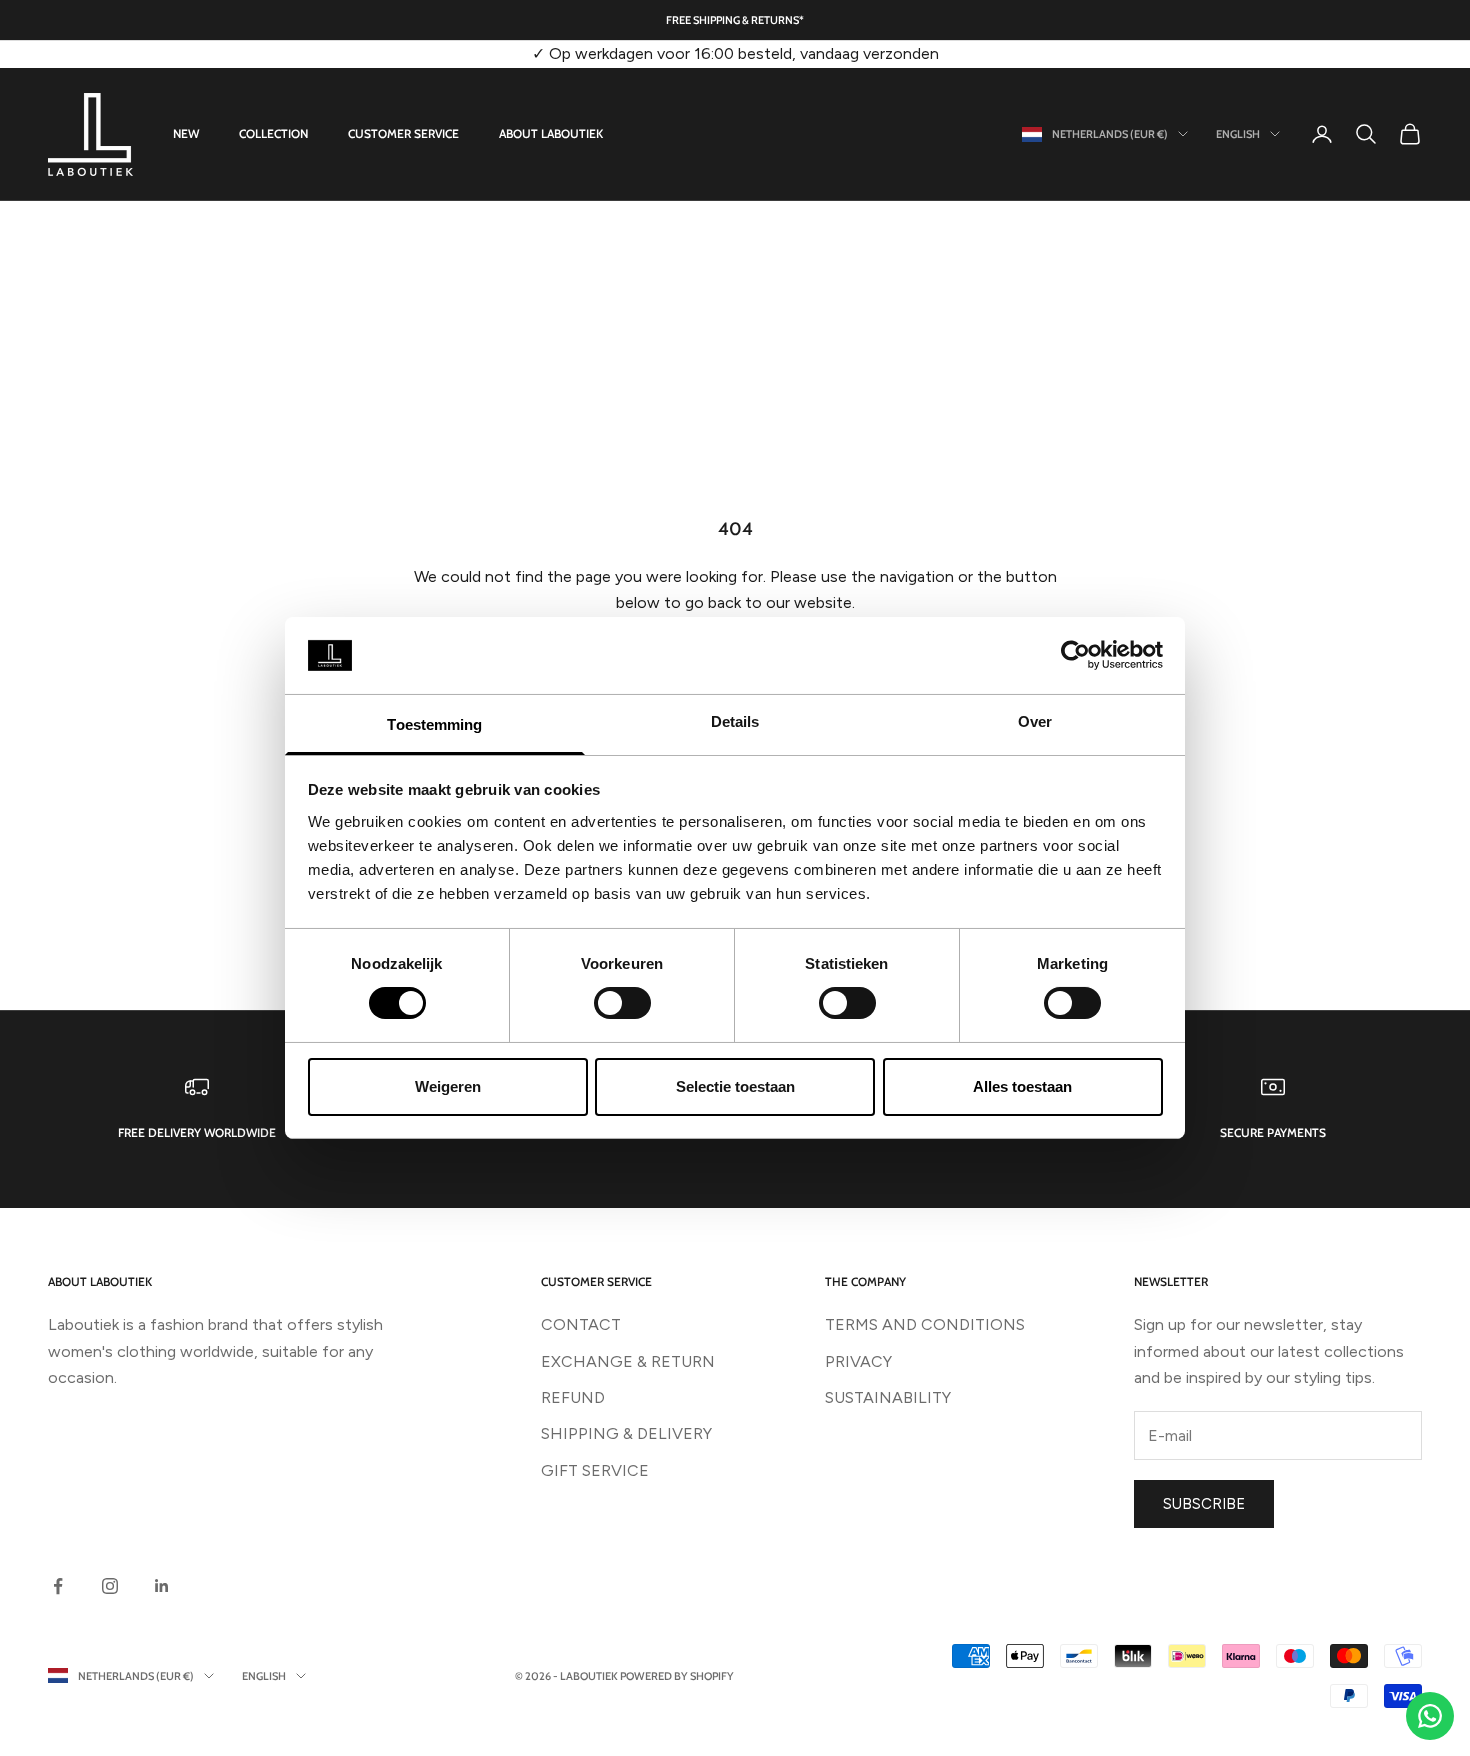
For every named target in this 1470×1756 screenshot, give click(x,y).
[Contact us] (1430, 1716)
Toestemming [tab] (434, 724)
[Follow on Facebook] (58, 1586)
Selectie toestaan (735, 1086)
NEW (186, 133)
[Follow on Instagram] (110, 1586)
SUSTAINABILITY (888, 1397)
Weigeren (448, 1086)
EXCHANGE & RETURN (628, 1361)
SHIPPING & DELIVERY (626, 1433)
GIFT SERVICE (595, 1470)
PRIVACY (858, 1361)
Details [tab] (735, 721)
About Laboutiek (551, 133)
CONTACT (581, 1324)
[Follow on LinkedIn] (162, 1586)
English (1238, 134)
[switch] (622, 1003)
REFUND (573, 1397)
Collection (273, 133)
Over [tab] (1035, 721)
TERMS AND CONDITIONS (925, 1324)
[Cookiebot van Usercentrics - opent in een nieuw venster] (1075, 655)
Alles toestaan (1022, 1086)
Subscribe (1204, 1504)
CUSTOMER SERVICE (403, 133)
